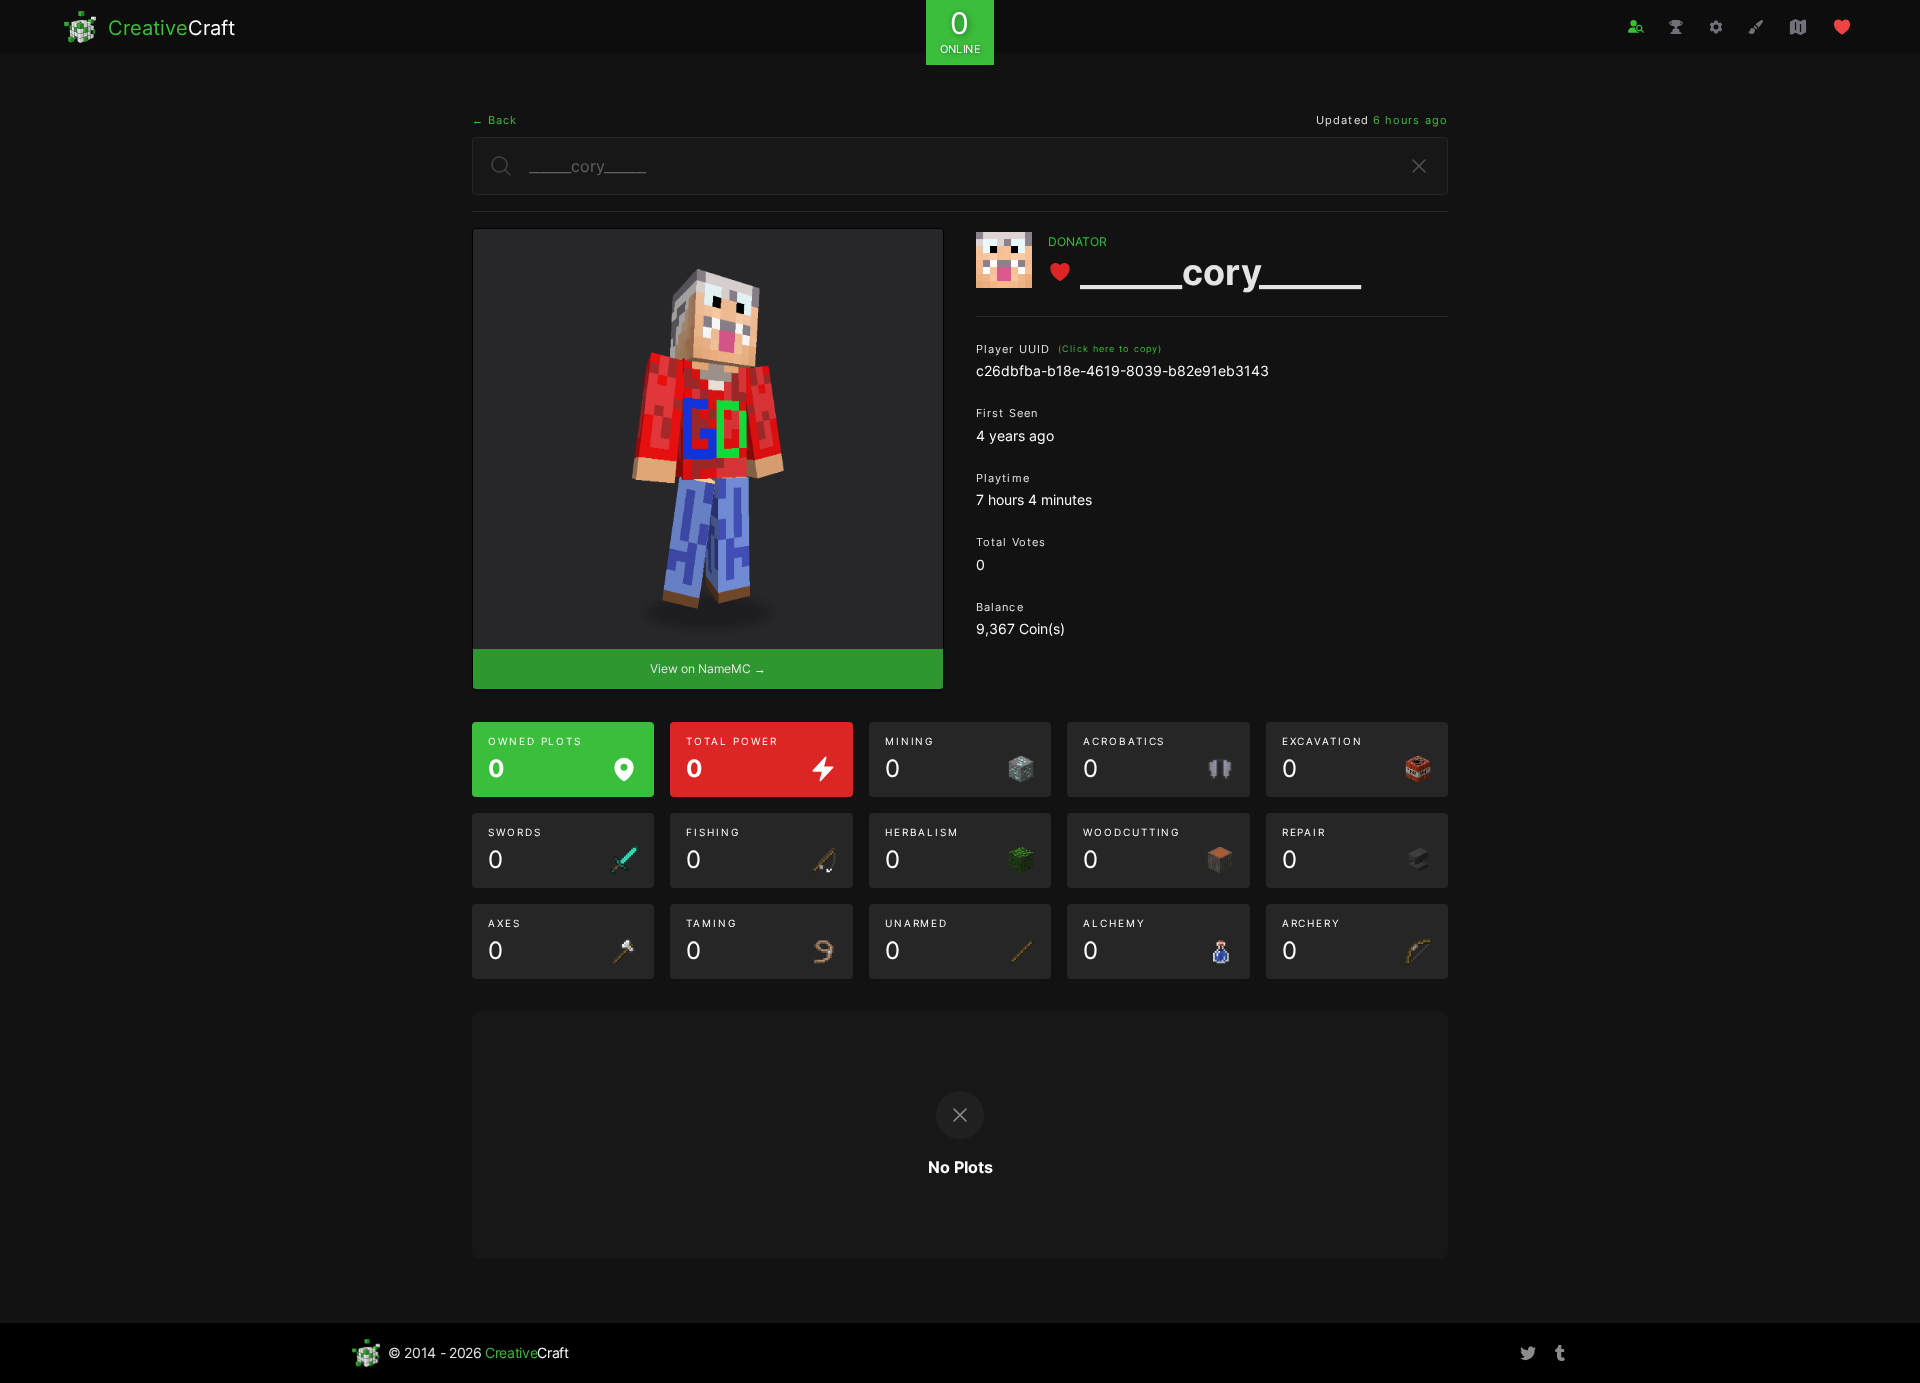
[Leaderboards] (1676, 27)
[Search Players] (1636, 26)
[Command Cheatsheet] (1716, 27)
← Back (495, 120)
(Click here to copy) (1110, 348)
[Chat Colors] (1756, 27)
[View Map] (1798, 27)
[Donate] (1842, 27)
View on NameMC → (708, 668)
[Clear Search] (1419, 166)
